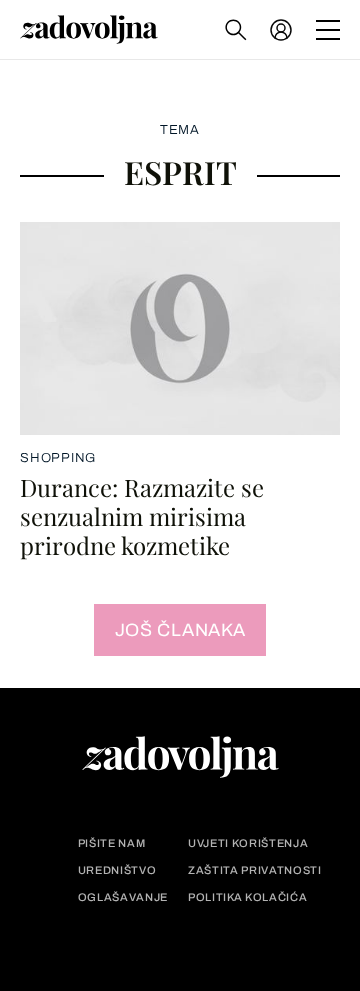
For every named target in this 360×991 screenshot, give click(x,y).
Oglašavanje (123, 897)
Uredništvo (117, 870)
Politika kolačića (247, 897)
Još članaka (180, 630)
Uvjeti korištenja (248, 843)
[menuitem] (281, 30)
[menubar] (283, 30)
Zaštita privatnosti (255, 870)
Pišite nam (112, 843)
